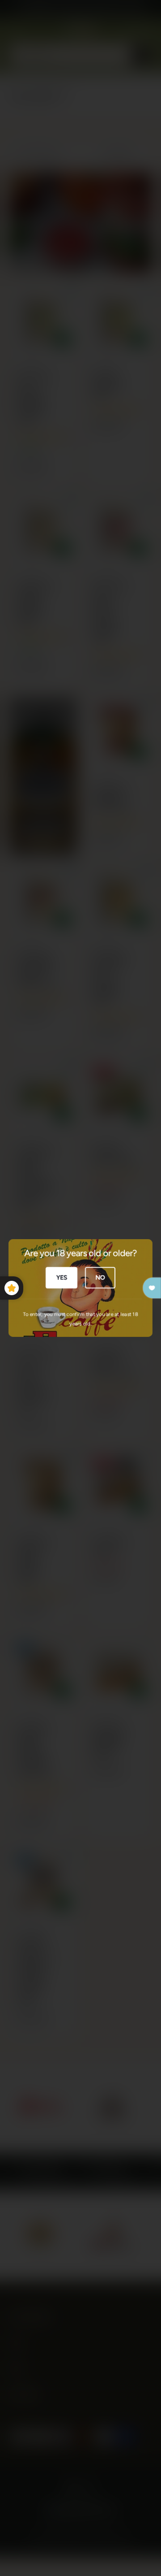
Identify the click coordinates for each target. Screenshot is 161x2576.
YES (61, 1277)
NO (100, 1277)
